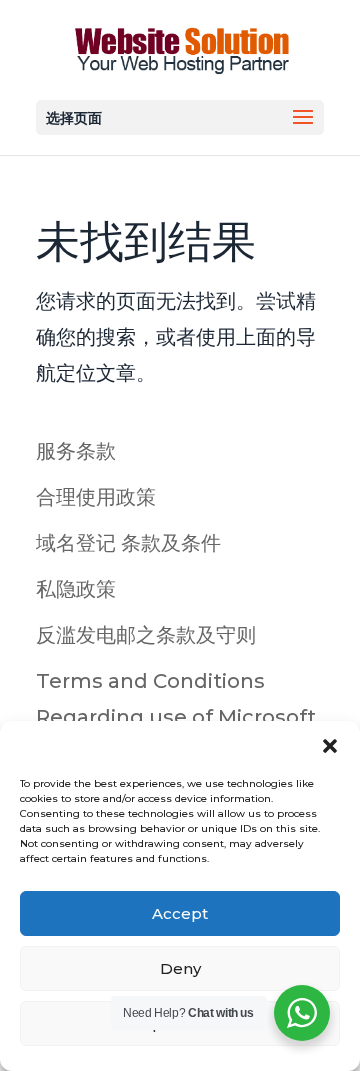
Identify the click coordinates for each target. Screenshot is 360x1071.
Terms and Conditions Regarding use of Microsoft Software (176, 717)
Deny (180, 968)
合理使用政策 (96, 497)
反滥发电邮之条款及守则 (146, 635)
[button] (330, 746)
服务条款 (76, 451)
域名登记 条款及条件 (128, 543)
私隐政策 (76, 589)
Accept (180, 913)
